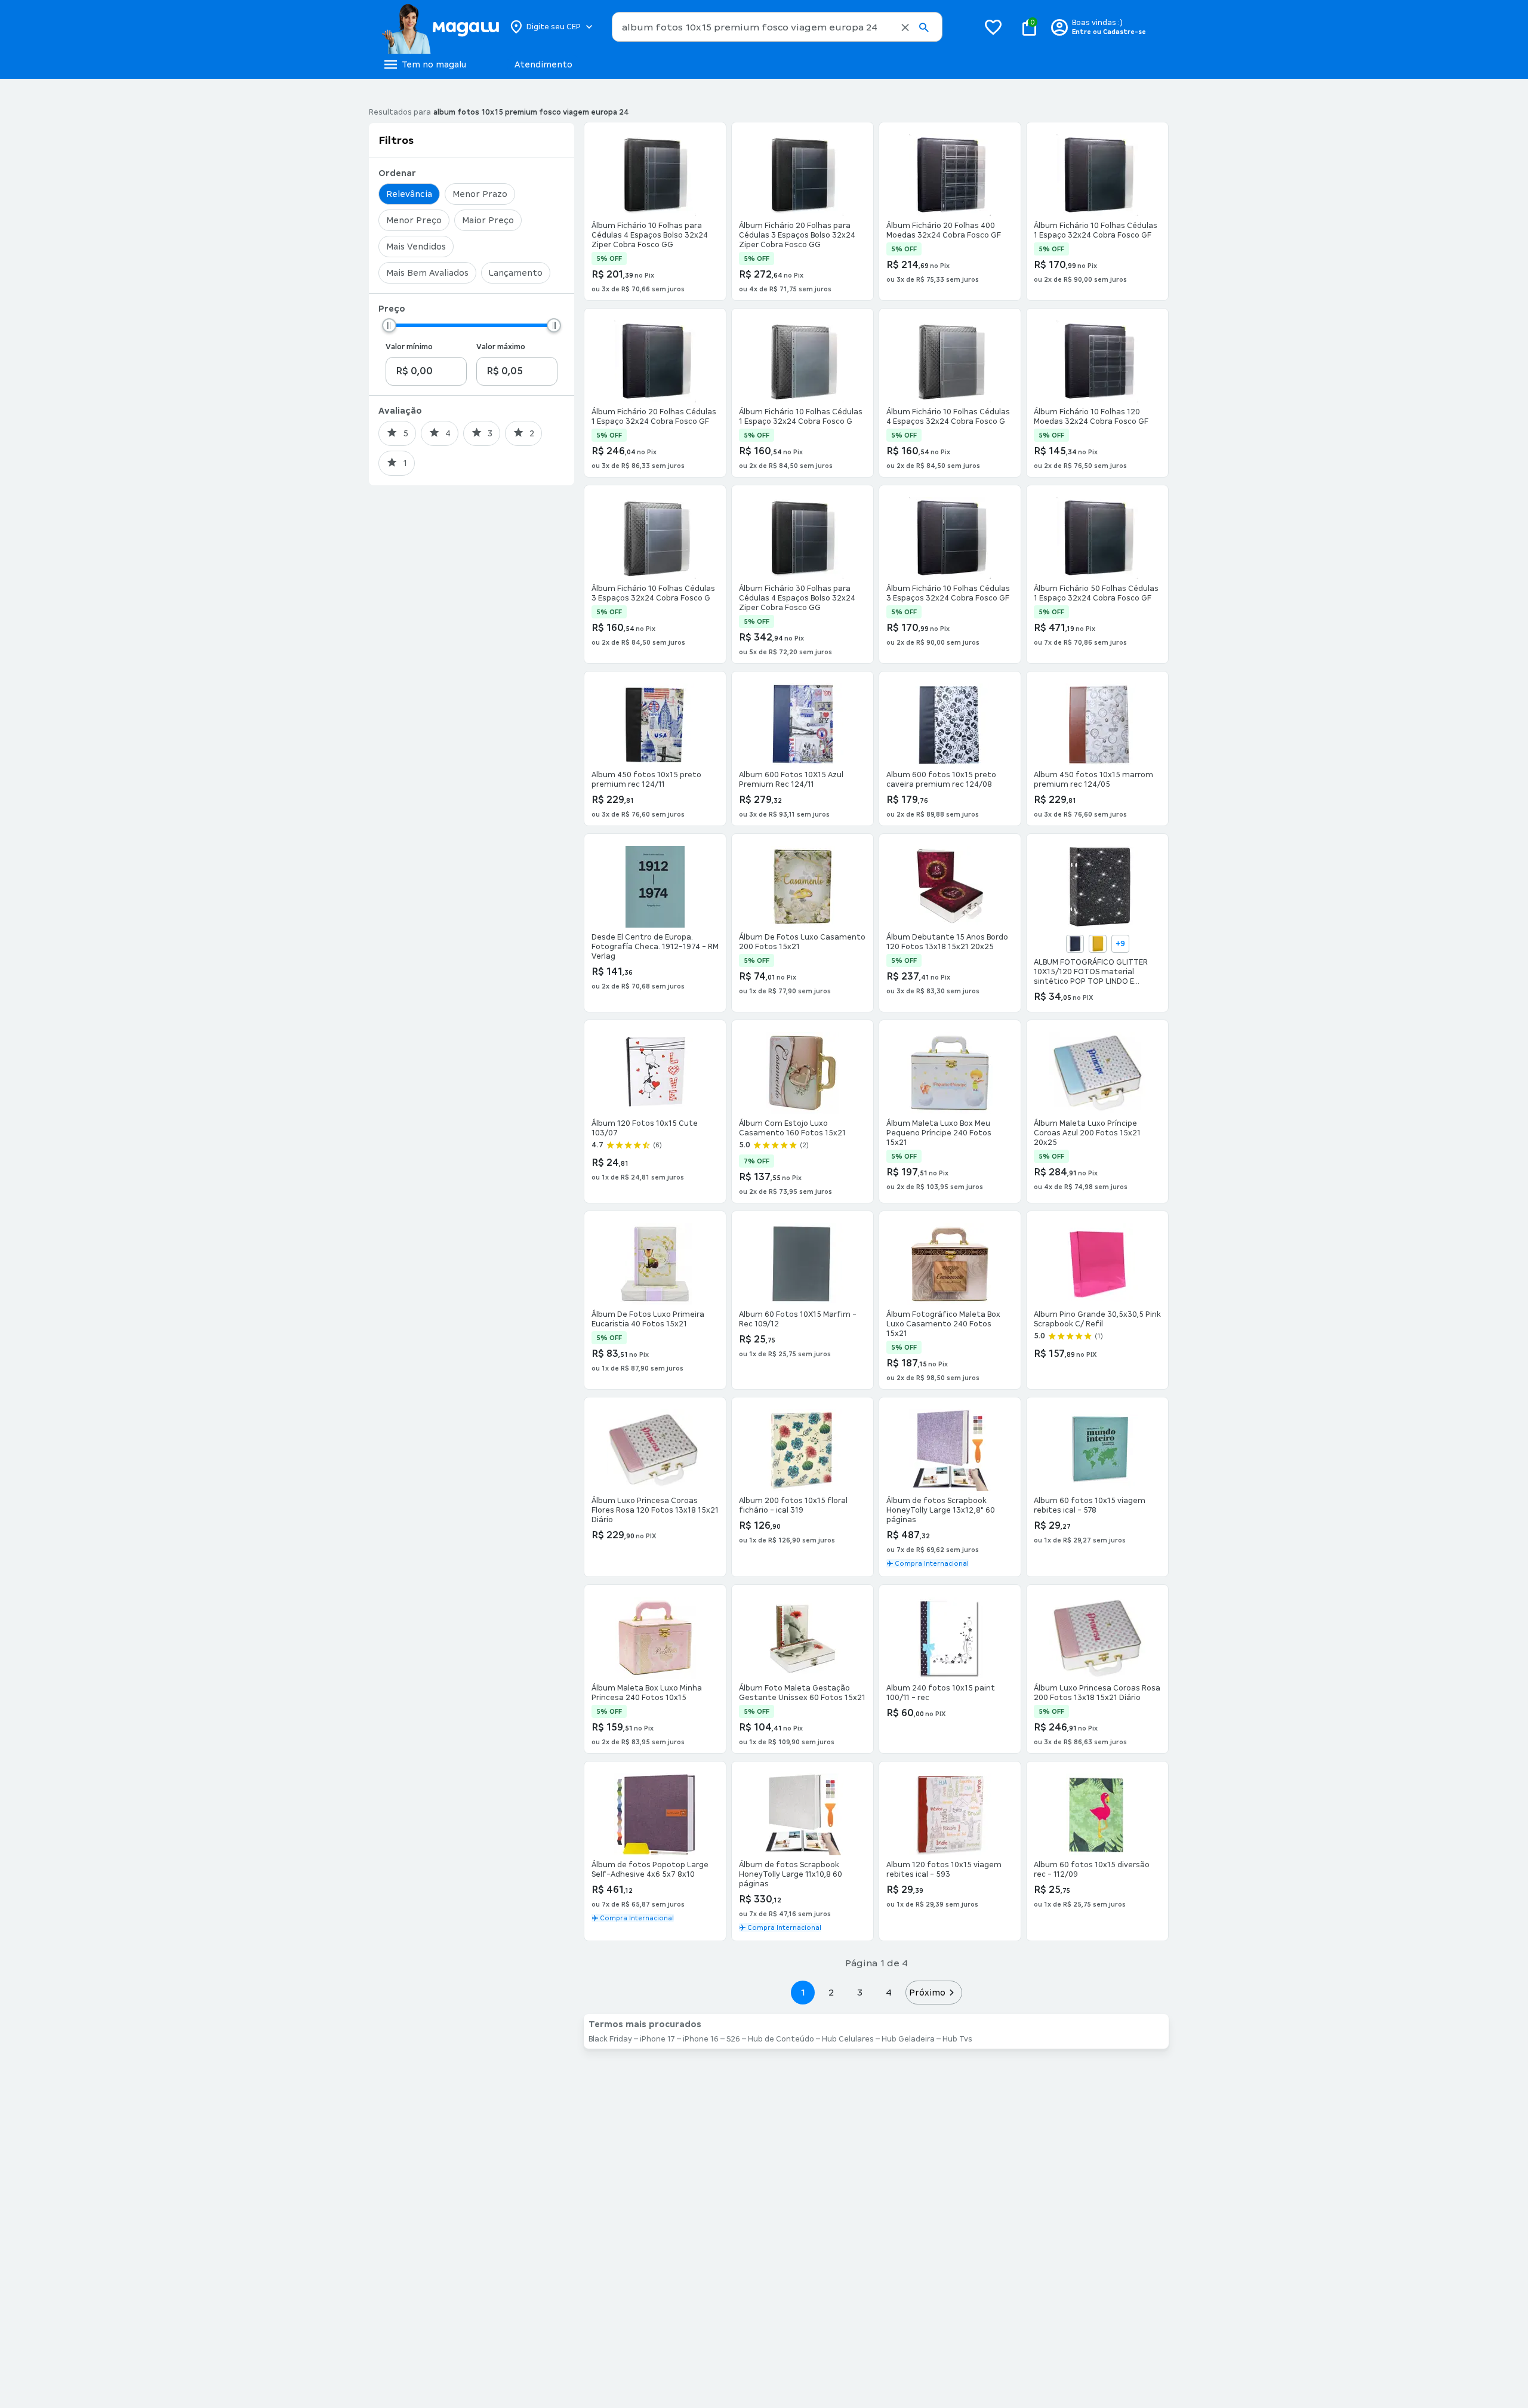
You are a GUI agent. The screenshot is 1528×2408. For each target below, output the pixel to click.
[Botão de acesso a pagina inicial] (440, 27)
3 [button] (860, 1992)
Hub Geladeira (908, 2039)
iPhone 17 (657, 2039)
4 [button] (889, 1992)
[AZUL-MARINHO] (1075, 944)
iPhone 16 (701, 2039)
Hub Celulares (848, 2039)
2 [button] (831, 1992)
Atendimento (543, 64)
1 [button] (803, 1992)
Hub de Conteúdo (781, 2039)
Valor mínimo (409, 347)
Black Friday (610, 2039)
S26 (733, 2039)
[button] (905, 27)
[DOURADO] (1098, 944)
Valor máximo (501, 347)
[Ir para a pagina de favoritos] (993, 27)
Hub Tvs (957, 2039)
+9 (1120, 944)
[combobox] (777, 27)
